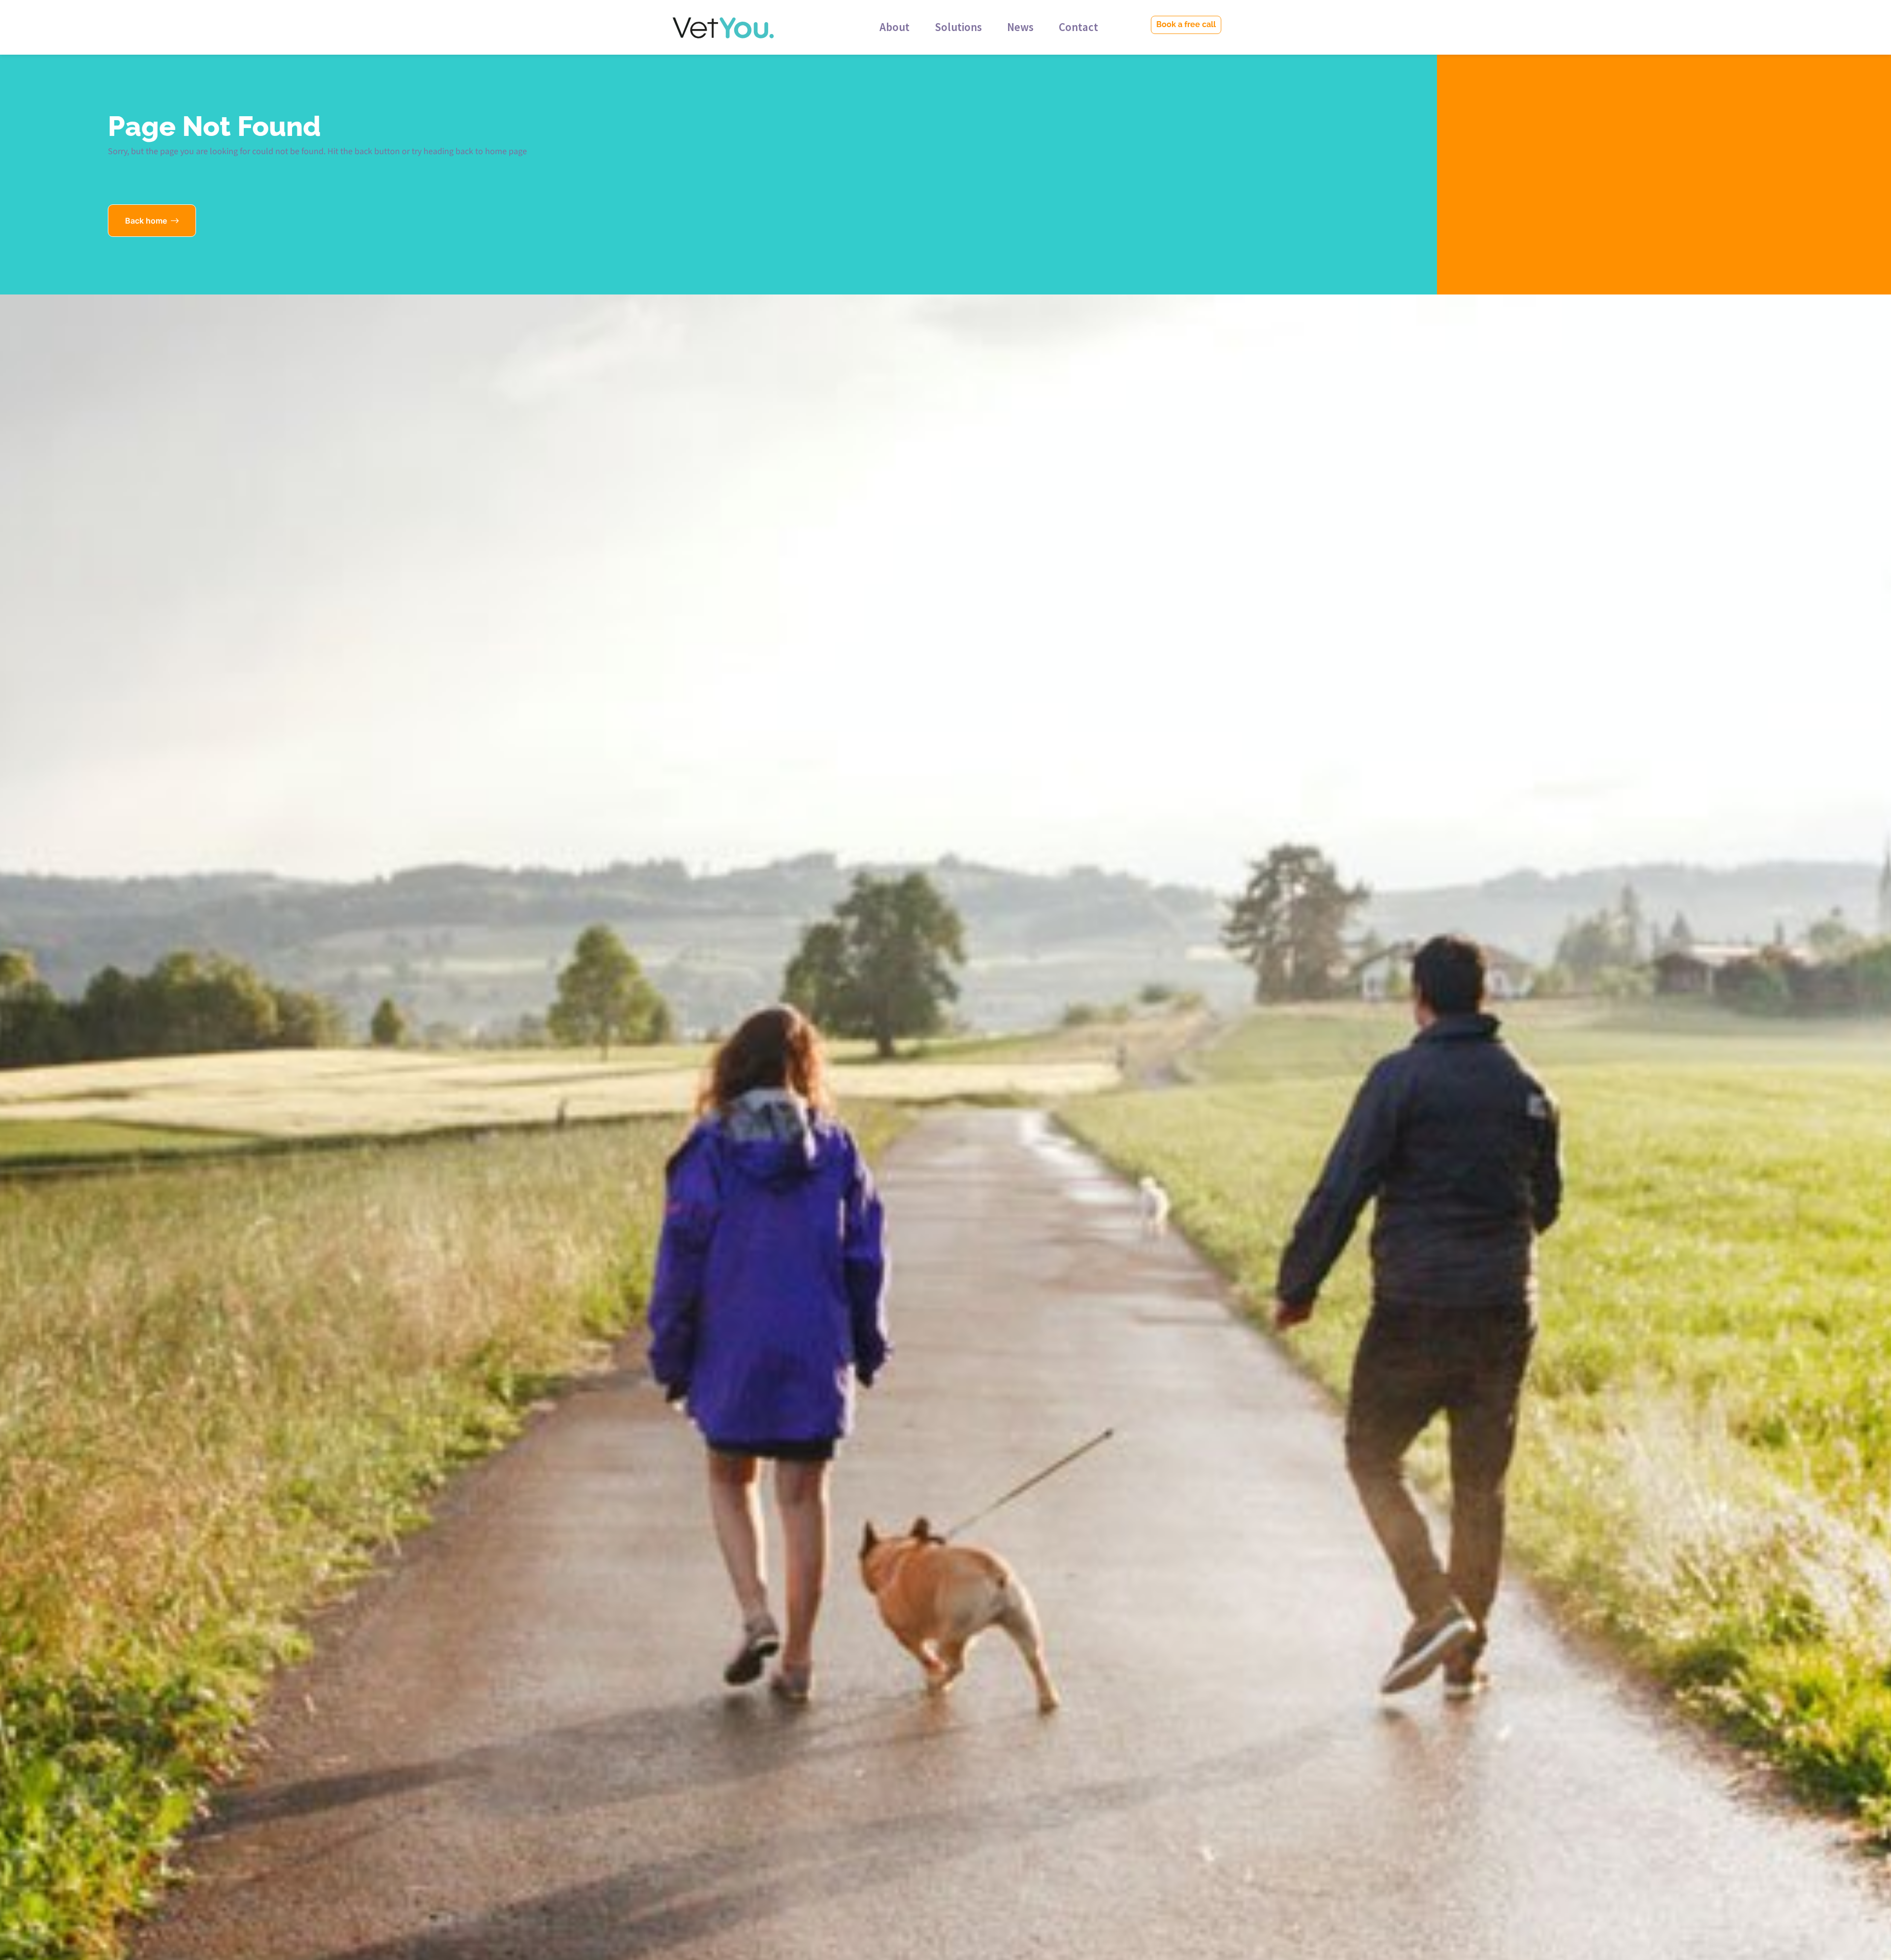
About (895, 27)
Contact (1078, 27)
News (1020, 27)
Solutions (958, 27)
